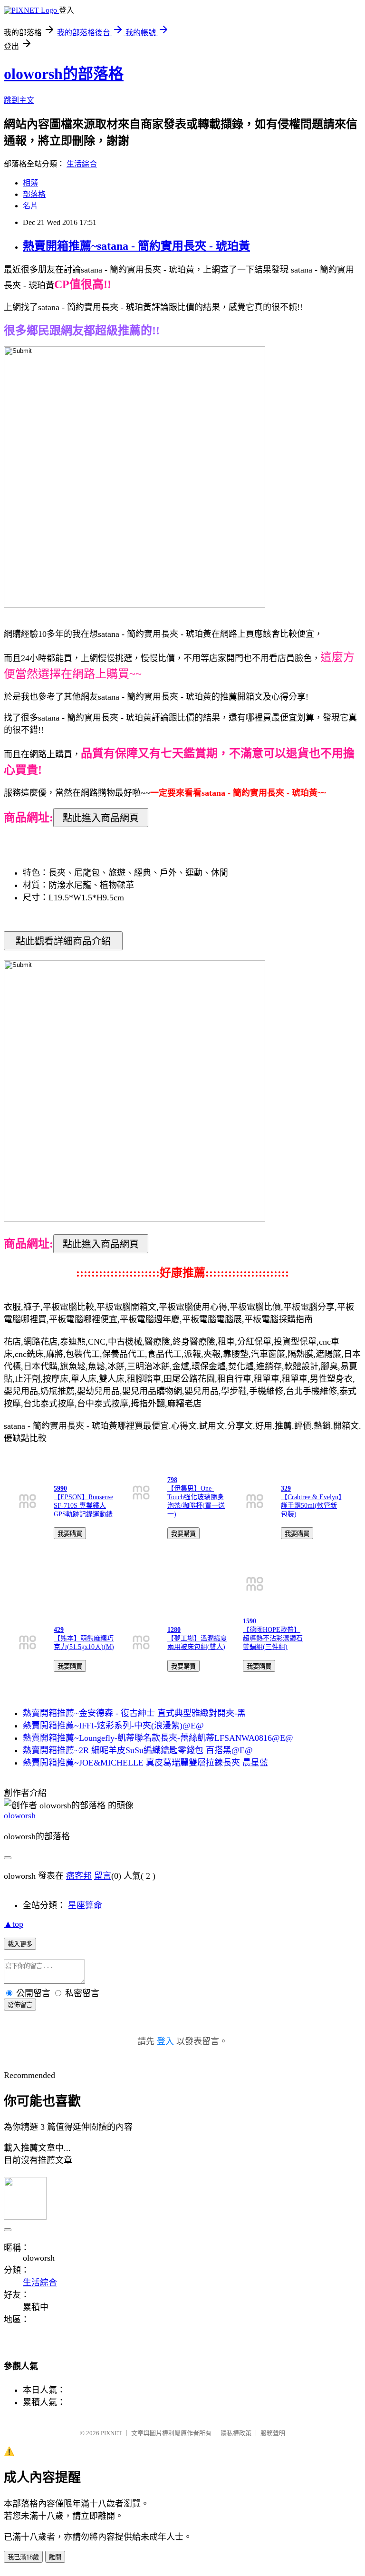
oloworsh (20, 1815)
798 (172, 1480)
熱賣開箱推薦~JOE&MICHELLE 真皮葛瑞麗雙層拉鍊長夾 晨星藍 (145, 1763)
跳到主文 (19, 100)
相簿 (30, 183)
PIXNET (111, 2433)
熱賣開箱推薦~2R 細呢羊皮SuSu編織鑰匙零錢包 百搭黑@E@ (138, 1750)
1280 (174, 1630)
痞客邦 (79, 1876)
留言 (103, 1876)
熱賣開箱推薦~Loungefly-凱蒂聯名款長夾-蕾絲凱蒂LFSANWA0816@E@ (158, 1738)
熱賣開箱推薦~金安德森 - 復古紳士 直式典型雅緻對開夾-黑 (134, 1713)
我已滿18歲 (23, 2557)
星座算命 (85, 1905)
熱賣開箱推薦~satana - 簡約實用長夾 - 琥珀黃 (136, 246)
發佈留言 (20, 2005)
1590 (250, 1621)
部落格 (34, 194)
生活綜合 (82, 164)
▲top (14, 1924)
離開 (55, 2557)
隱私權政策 (236, 2433)
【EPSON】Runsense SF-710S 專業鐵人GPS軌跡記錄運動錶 (83, 1506)
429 (59, 1630)
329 (286, 1488)
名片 (30, 206)
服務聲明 (273, 2433)
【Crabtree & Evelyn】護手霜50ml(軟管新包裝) (311, 1506)
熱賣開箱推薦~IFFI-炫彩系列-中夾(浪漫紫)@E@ (113, 1726)
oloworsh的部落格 (64, 74)
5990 (60, 1488)
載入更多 (20, 1944)
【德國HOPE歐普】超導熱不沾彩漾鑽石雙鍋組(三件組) (273, 1638)
